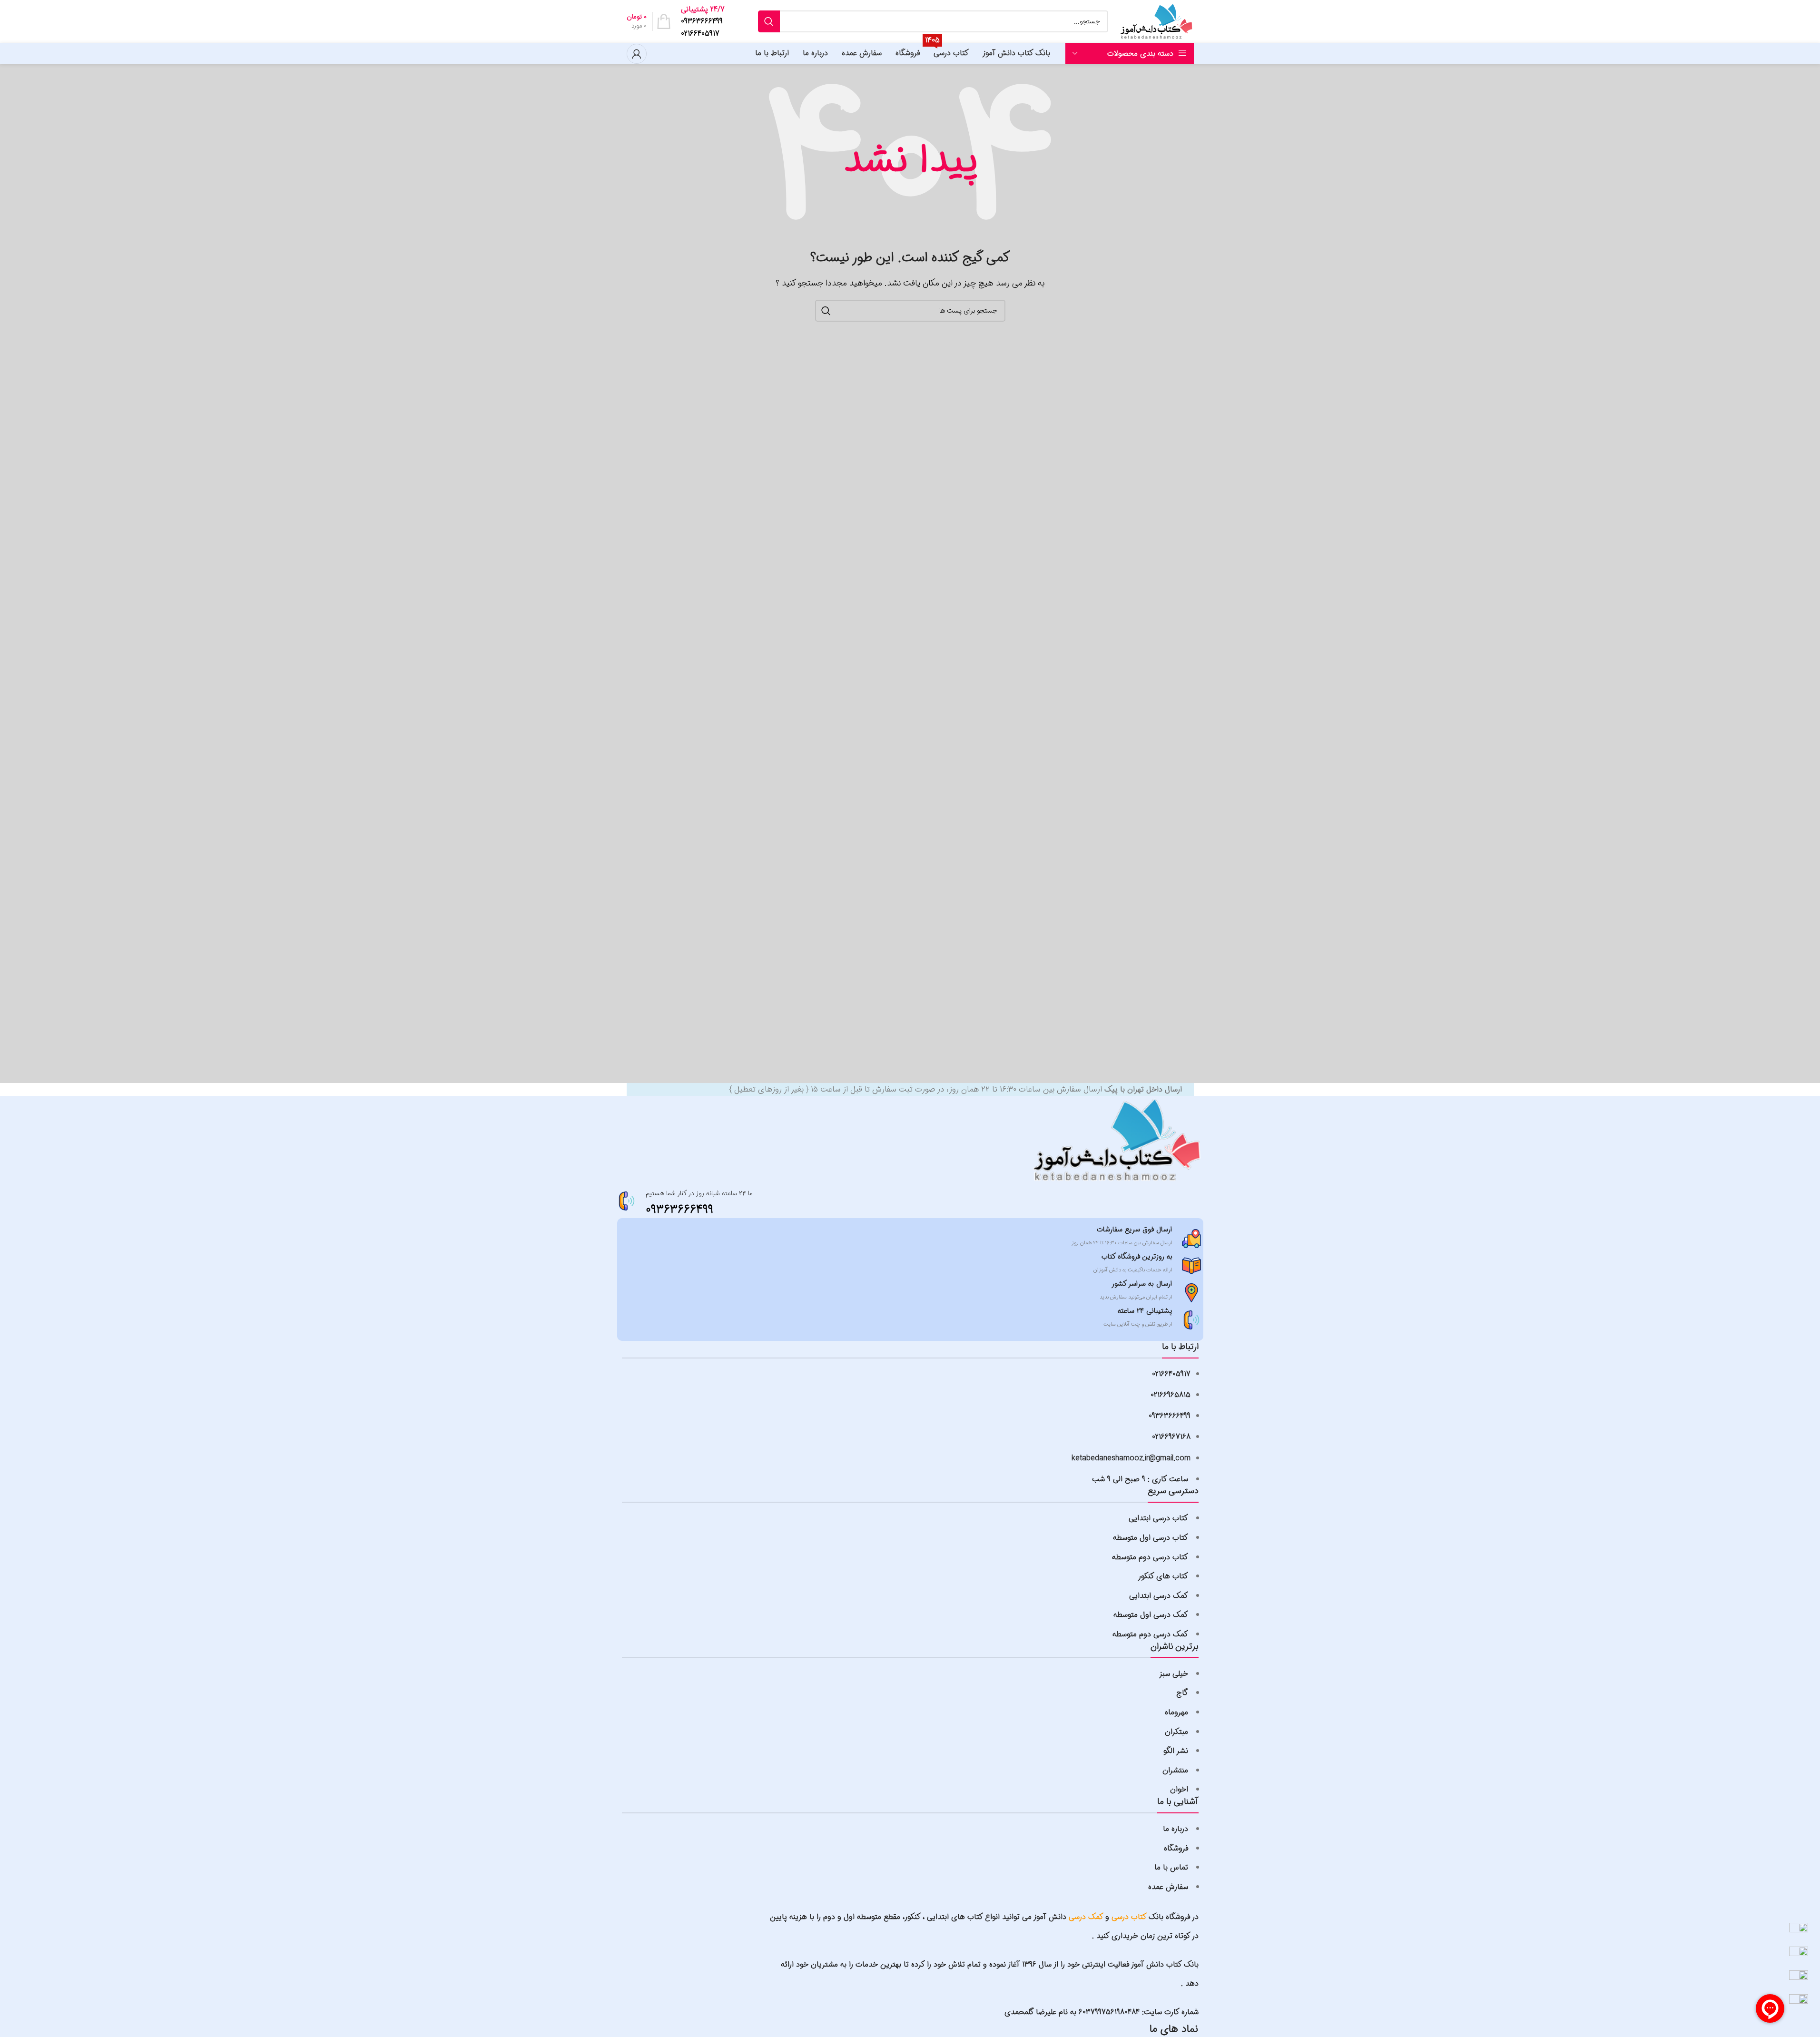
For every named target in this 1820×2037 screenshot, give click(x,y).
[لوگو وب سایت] (1156, 21)
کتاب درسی (1129, 1917)
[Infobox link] (703, 22)
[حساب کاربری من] (637, 54)
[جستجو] (769, 21)
